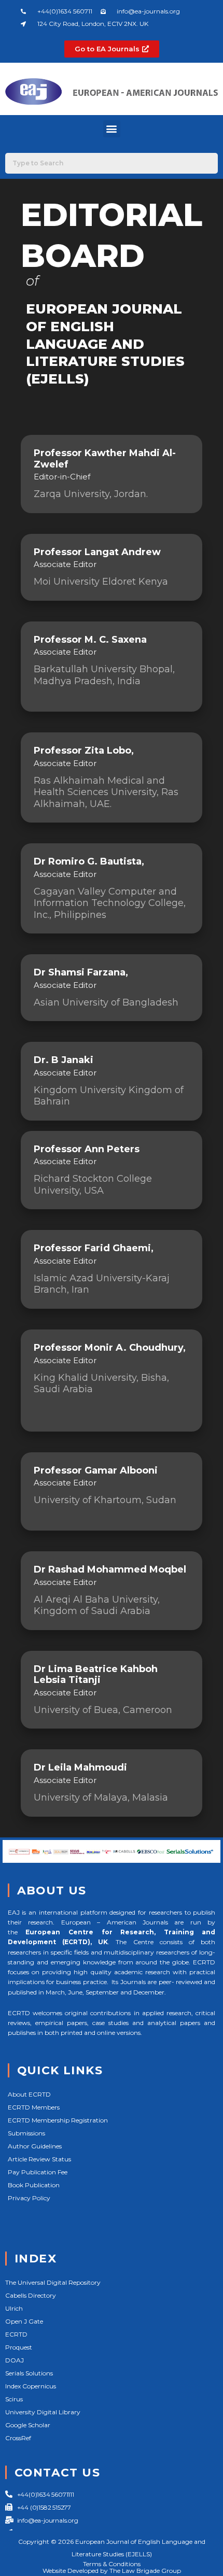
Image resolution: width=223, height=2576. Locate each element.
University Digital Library (43, 2412)
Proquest (19, 2347)
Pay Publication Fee (38, 2172)
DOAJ (15, 2360)
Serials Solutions (29, 2373)
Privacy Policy (29, 2198)
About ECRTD (29, 2094)
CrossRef (18, 2438)
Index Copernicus (31, 2386)
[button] (112, 129)
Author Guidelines (35, 2146)
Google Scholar (28, 2425)
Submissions (26, 2133)
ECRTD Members (34, 2107)
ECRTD (16, 2334)
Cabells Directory (31, 2295)
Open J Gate (24, 2321)
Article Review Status (39, 2159)
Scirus (14, 2399)
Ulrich (14, 2308)
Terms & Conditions (112, 2564)
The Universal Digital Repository (53, 2282)
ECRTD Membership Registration (58, 2120)
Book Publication (34, 2185)
